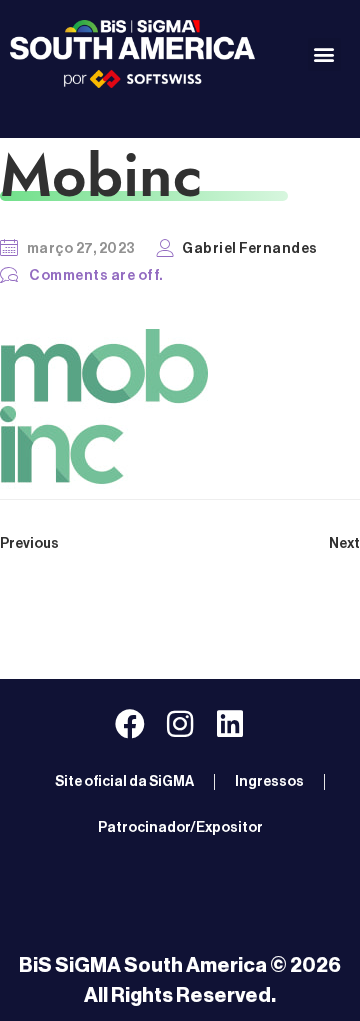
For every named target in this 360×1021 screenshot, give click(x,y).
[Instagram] (180, 724)
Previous (29, 544)
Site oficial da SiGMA (124, 782)
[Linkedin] (230, 724)
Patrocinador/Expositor (180, 828)
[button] (324, 54)
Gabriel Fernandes (250, 249)
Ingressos (269, 782)
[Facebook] (130, 724)
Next (344, 544)
